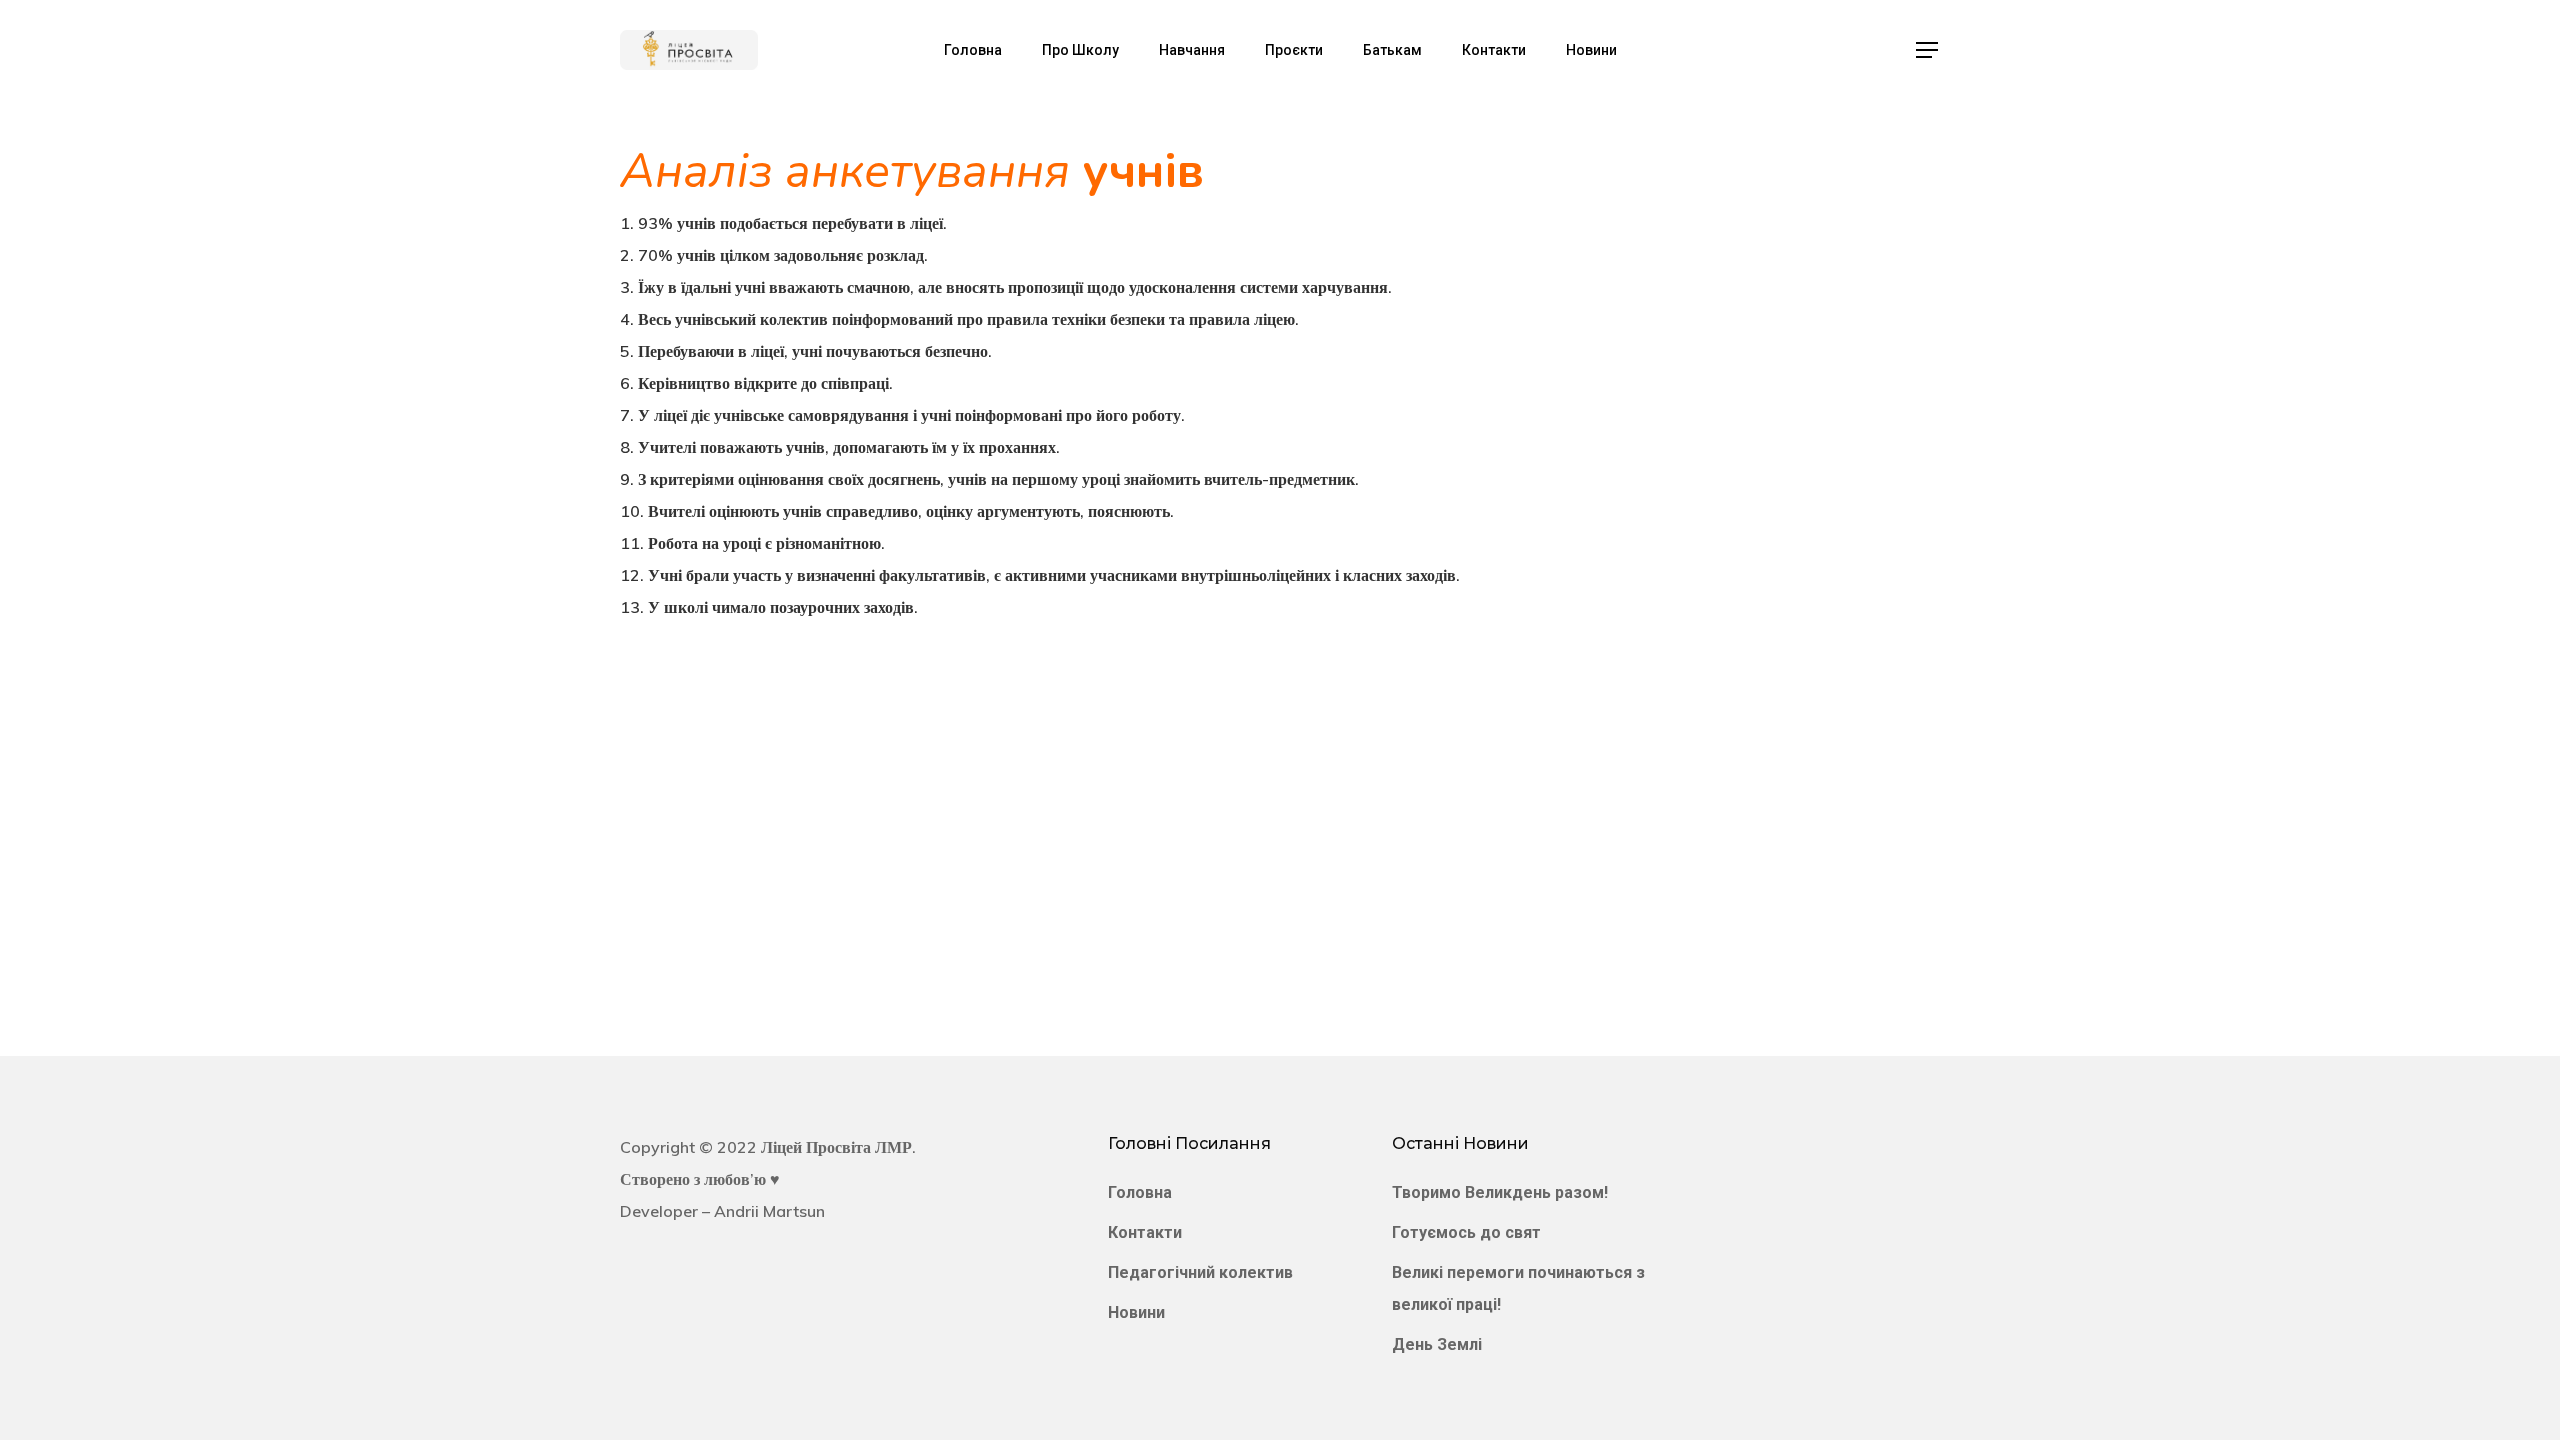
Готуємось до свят (1466, 1232)
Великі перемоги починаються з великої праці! (1518, 1288)
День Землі (1437, 1344)
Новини (1136, 1312)
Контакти (1145, 1232)
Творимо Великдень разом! (1500, 1192)
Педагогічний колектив (1200, 1272)
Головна (1140, 1192)
